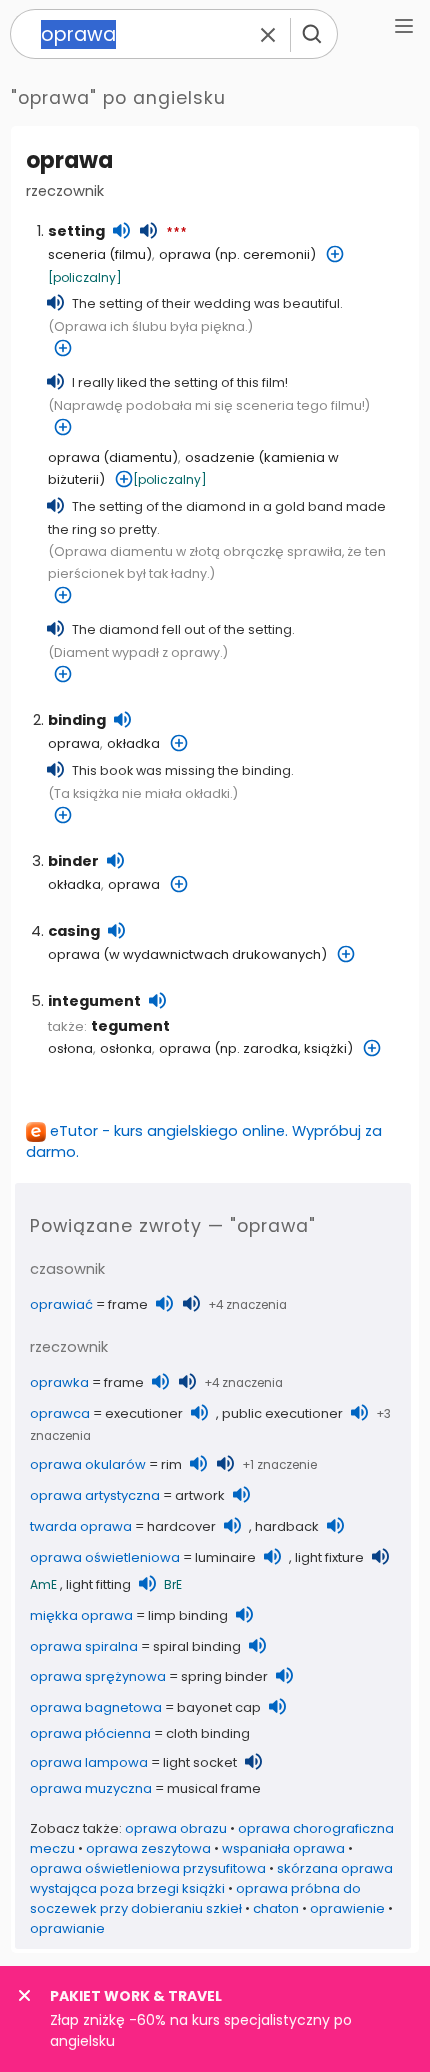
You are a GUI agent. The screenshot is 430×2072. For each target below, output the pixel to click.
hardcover (181, 1526)
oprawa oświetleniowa (105, 1557)
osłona (70, 1048)
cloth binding (208, 1733)
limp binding (188, 1615)
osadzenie (220, 457)
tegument (130, 1026)
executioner (144, 1413)
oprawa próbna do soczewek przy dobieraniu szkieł (195, 1898)
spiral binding (197, 1646)
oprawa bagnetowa (96, 1707)
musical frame (214, 1788)
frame (128, 1304)
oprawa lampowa (89, 1762)
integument (94, 1001)
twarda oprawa (81, 1526)
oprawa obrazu (176, 1828)
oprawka (59, 1382)
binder (73, 861)
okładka (133, 743)
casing (74, 931)
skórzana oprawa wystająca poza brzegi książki (211, 1878)
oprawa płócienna (90, 1733)
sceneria (77, 254)
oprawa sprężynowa (98, 1676)
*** (176, 233)
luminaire (225, 1557)
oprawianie (67, 1928)
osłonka (126, 1048)
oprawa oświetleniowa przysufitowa (148, 1868)
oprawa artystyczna (95, 1495)
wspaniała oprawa (283, 1848)
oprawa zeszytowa (148, 1848)
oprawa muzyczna (91, 1788)
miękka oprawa (81, 1615)
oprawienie (347, 1908)
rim (171, 1464)
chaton (276, 1908)
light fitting (98, 1584)
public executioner (282, 1413)
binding (77, 720)
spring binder (224, 1676)
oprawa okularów (88, 1464)
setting (76, 231)
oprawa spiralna (84, 1646)
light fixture (329, 1557)
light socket (200, 1762)
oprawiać (61, 1304)
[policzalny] (85, 277)
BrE (173, 1584)
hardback (287, 1526)
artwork (200, 1495)
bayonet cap (219, 1707)
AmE (43, 1584)
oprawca (60, 1413)
